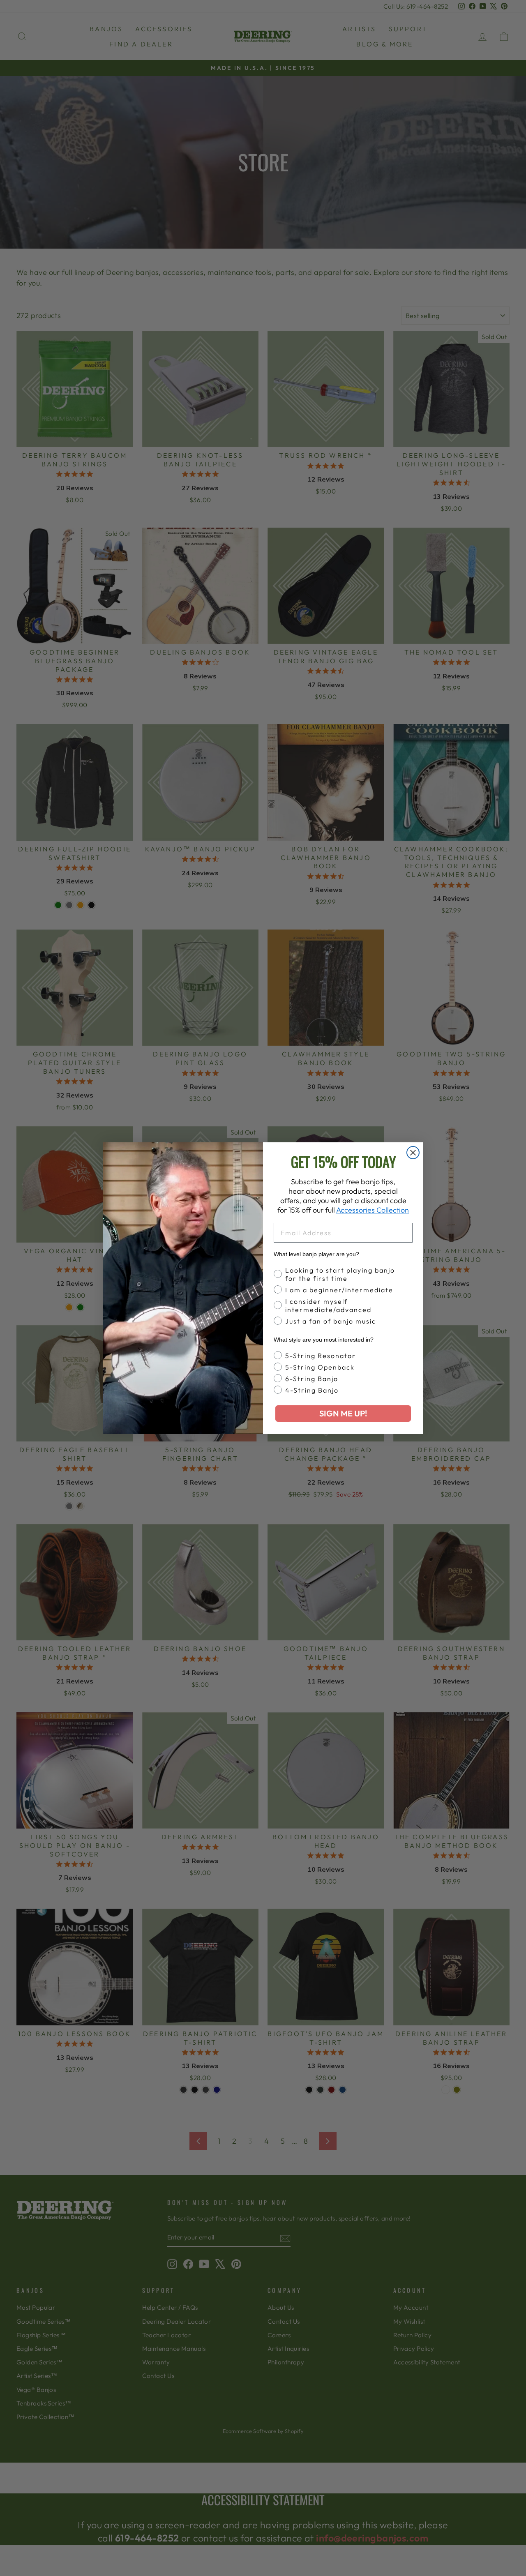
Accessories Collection (373, 1210)
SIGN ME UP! (343, 1413)
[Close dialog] (413, 1153)
